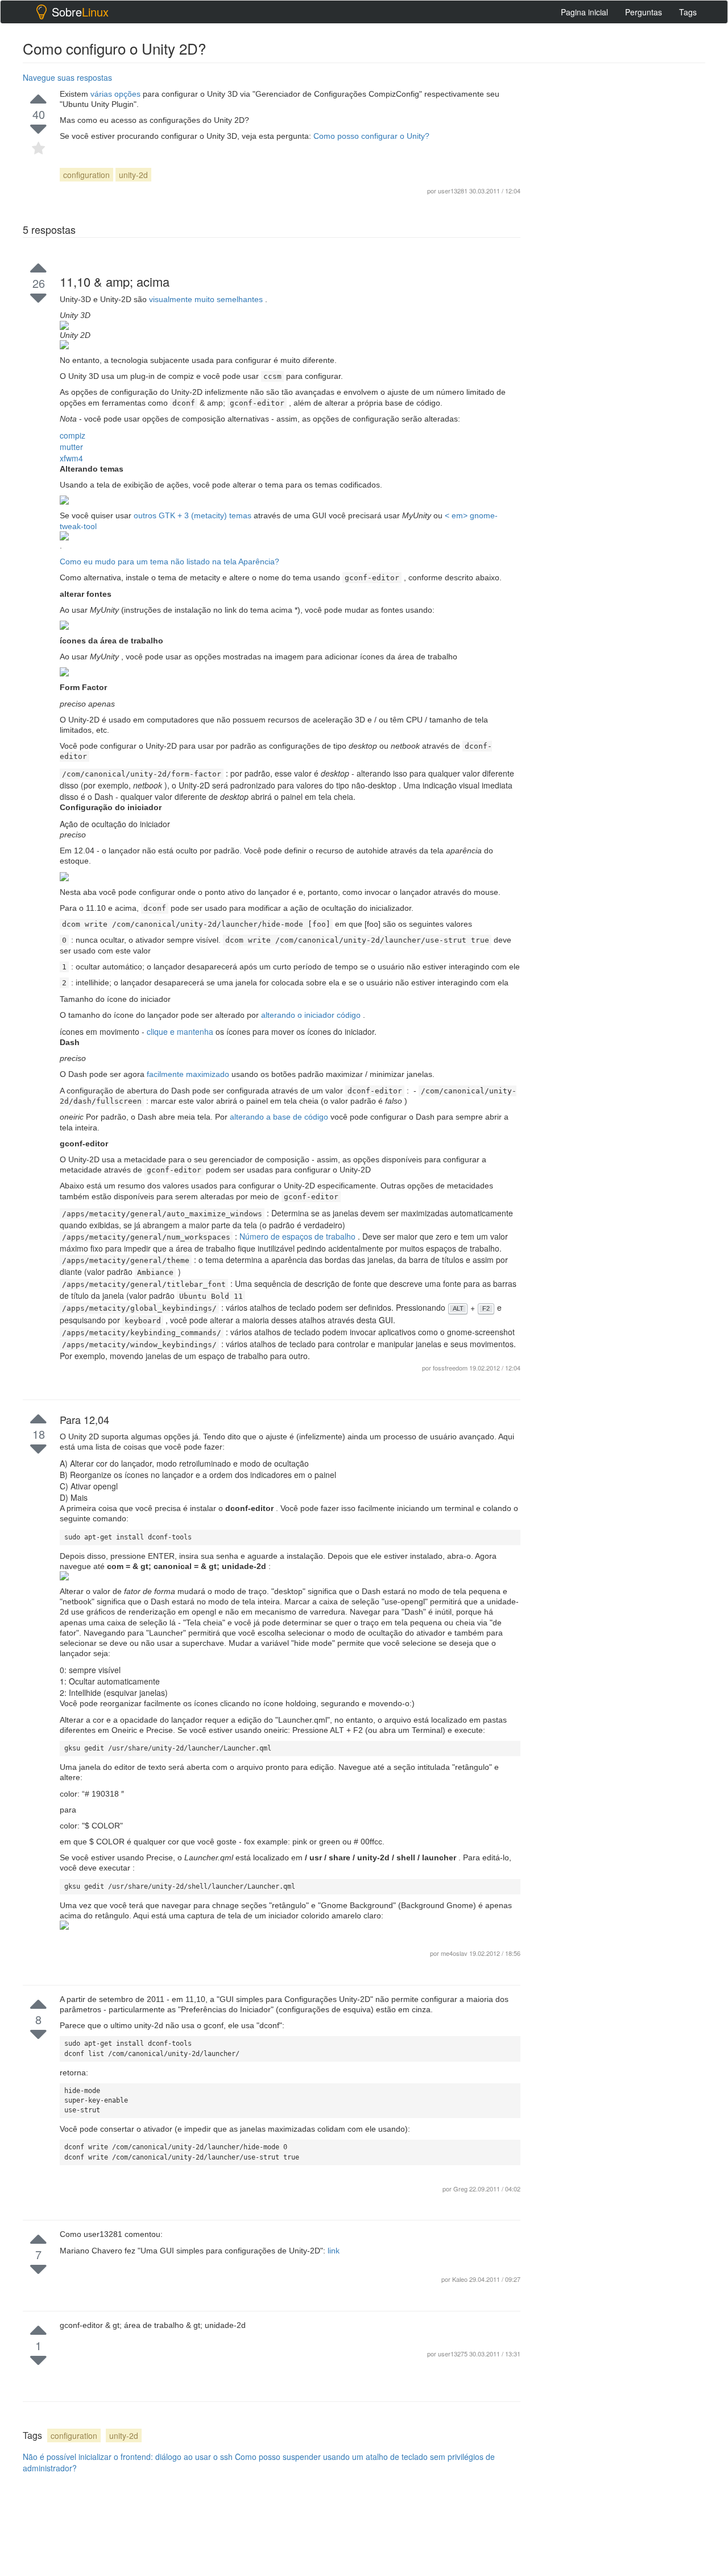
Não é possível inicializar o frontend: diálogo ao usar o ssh (128, 2457)
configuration (86, 175)
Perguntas (644, 12)
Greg (461, 2189)
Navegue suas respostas (67, 77)
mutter (71, 447)
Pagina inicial (584, 12)
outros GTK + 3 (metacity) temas (194, 515)
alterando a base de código (280, 1117)
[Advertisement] (620, 1262)
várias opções (117, 94)
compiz (73, 435)
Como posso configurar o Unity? (371, 136)
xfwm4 (71, 458)
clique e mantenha (181, 1031)
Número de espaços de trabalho (299, 1236)
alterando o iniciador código (312, 1015)
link (334, 2251)
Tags (688, 12)
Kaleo (461, 2279)
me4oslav (455, 1953)
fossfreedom (451, 1368)
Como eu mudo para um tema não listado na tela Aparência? (169, 562)
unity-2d (133, 175)
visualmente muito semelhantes (207, 299)
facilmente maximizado (189, 1074)
